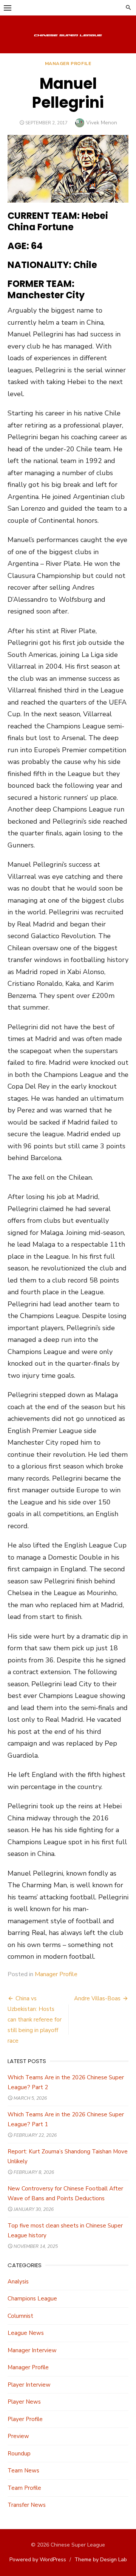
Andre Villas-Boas (97, 1998)
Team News (23, 2471)
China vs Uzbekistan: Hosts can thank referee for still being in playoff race (35, 2020)
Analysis (18, 2282)
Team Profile (24, 2488)
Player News (24, 2402)
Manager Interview (32, 2350)
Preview (18, 2436)
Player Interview (29, 2385)
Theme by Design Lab (101, 2560)
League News (26, 2333)
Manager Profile (68, 64)
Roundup (19, 2454)
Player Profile (25, 2419)
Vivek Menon (102, 123)
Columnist (20, 2316)
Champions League (32, 2299)
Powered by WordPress (38, 2560)
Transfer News (27, 2505)
